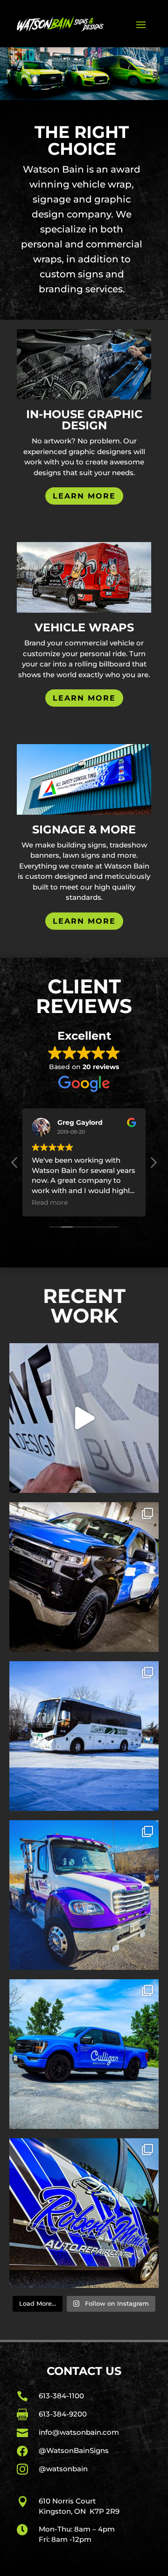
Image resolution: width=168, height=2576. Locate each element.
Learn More (84, 496)
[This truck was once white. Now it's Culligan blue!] (84, 2054)
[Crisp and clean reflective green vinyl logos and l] (84, 1736)
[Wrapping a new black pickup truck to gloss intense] (84, 1577)
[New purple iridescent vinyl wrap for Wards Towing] (84, 1895)
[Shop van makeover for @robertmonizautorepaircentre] (84, 2213)
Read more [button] (50, 1202)
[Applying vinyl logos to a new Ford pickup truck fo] (84, 1418)
